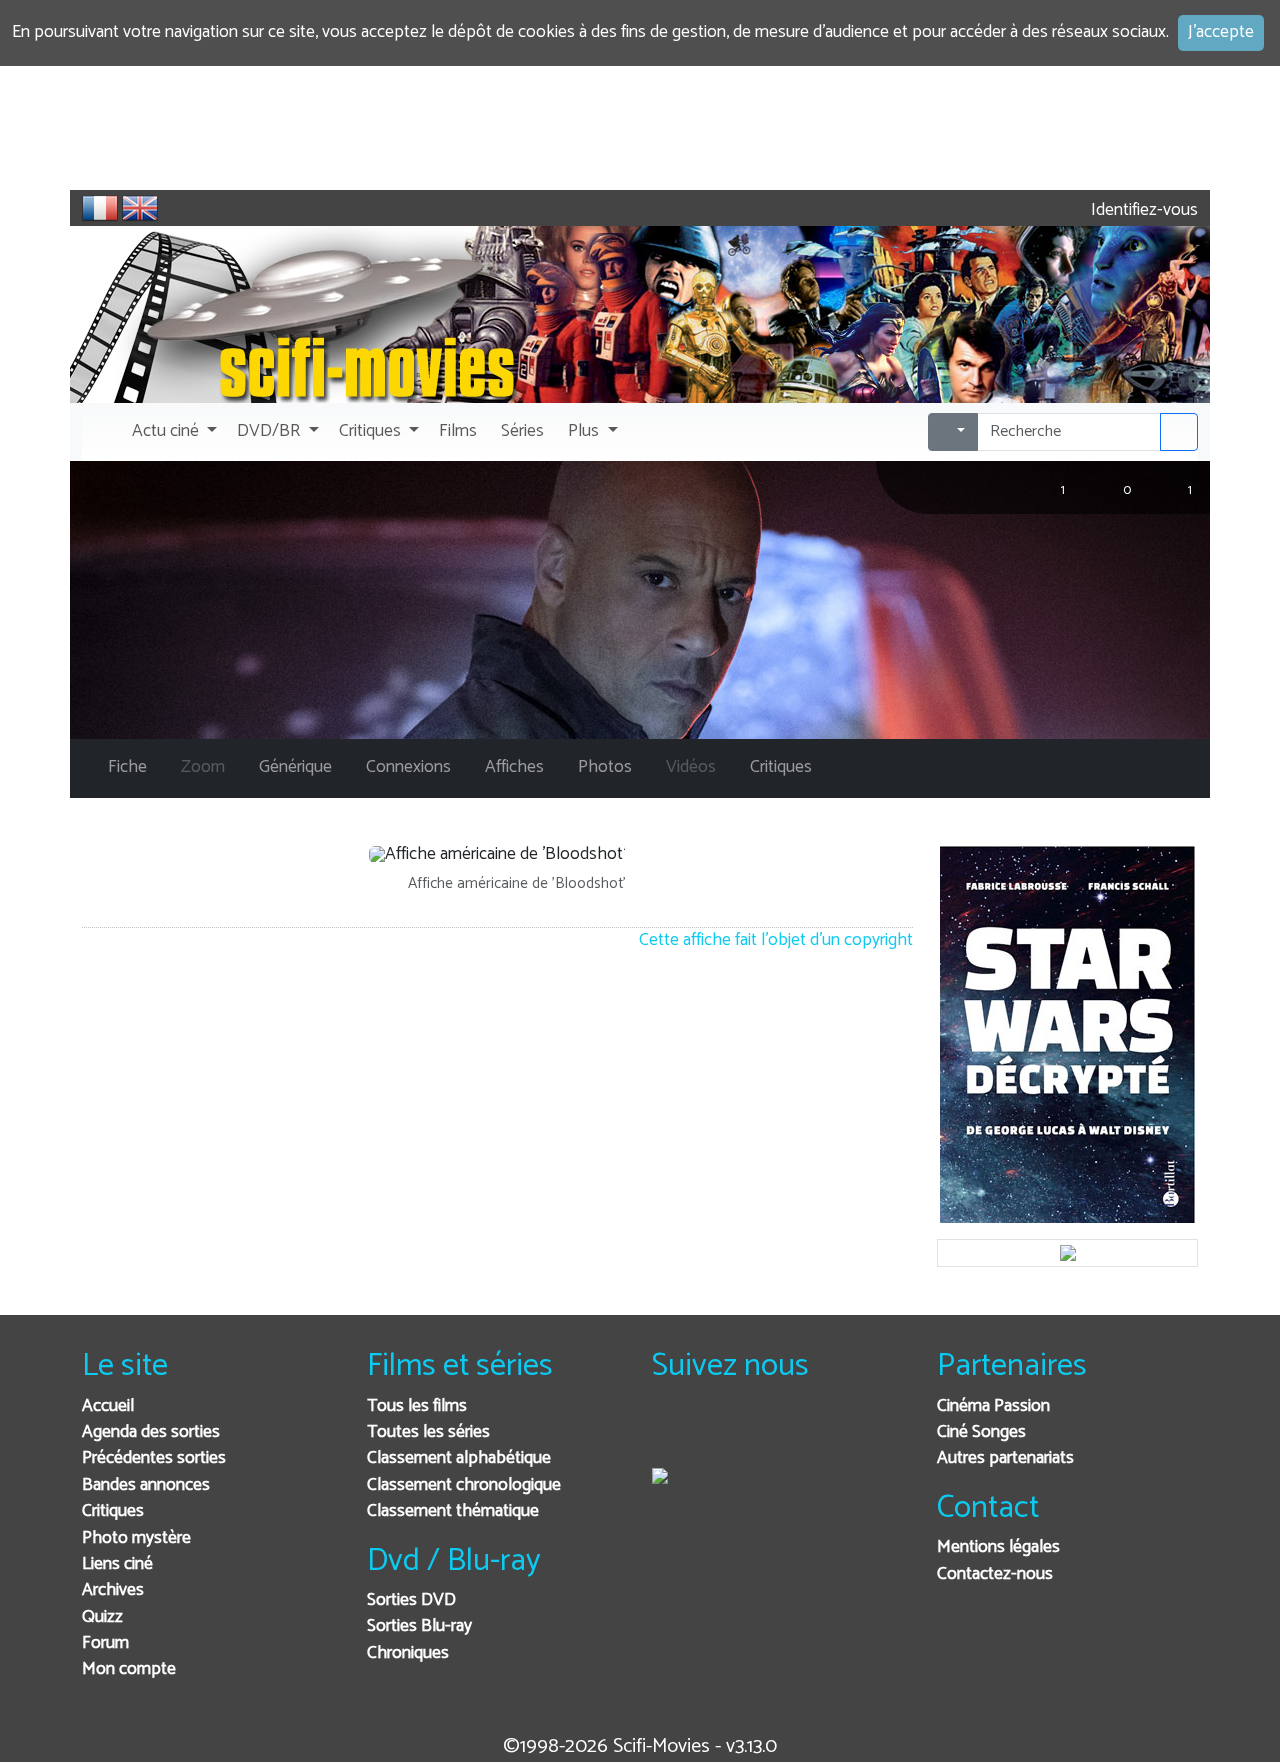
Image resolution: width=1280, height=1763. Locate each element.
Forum (105, 1643)
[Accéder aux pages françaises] (100, 208)
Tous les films (417, 1406)
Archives (113, 1590)
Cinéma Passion (993, 1406)
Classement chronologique (464, 1485)
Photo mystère (136, 1538)
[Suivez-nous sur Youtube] (770, 1433)
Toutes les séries (428, 1432)
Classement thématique (453, 1511)
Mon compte (129, 1669)
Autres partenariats (1005, 1458)
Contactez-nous (995, 1574)
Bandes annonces (146, 1485)
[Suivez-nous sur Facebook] (672, 1433)
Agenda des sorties (151, 1432)
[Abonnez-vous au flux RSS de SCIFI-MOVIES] (819, 1433)
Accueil (108, 1406)
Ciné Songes (981, 1432)
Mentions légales (998, 1547)
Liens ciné (117, 1564)
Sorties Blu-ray (419, 1626)
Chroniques (408, 1653)
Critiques (113, 1511)
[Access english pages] (140, 208)
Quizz (102, 1617)
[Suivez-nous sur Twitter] (721, 1433)
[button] (172, 432)
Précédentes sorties (154, 1458)
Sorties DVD (411, 1600)
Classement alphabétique (459, 1458)
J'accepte (1221, 32)
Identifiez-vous (1142, 210)
